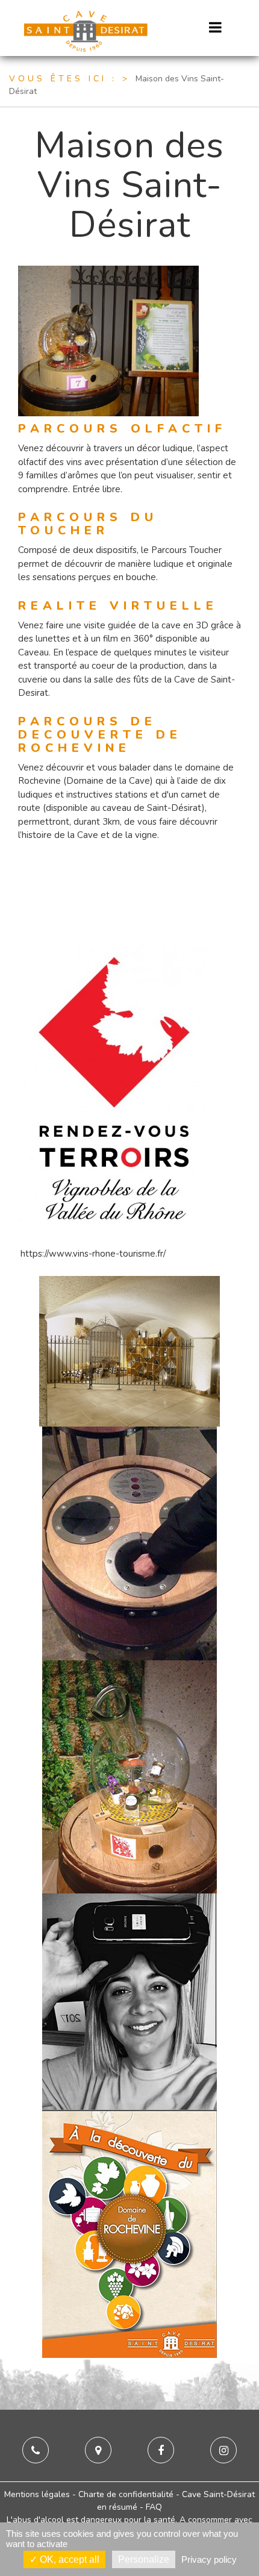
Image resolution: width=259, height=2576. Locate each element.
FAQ (154, 2507)
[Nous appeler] (36, 2451)
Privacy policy (209, 2559)
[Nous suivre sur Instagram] (223, 2451)
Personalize (144, 2559)
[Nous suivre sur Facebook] (161, 2451)
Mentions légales (37, 2494)
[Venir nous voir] (98, 2451)
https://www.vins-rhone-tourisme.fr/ (93, 1254)
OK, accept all (68, 2559)
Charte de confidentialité (126, 2494)
